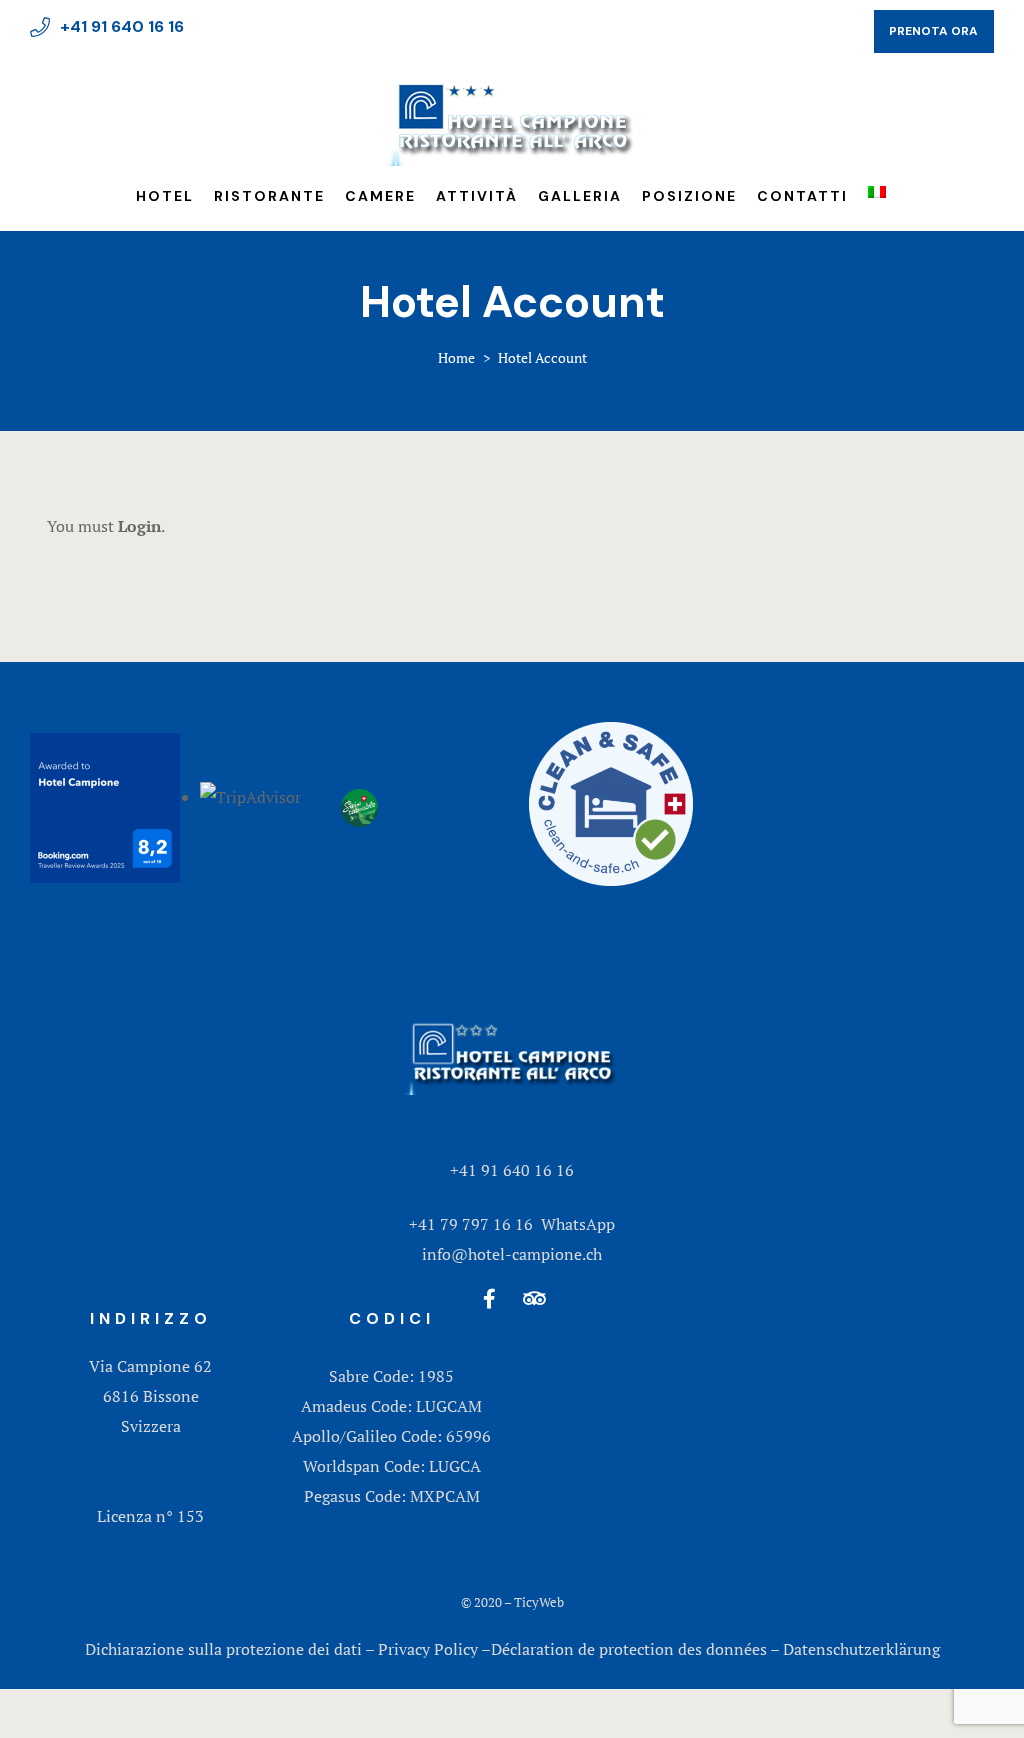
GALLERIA (580, 196)
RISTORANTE (269, 196)
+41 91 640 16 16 (512, 1170)
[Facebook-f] (490, 1299)
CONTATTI (802, 196)
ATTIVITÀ (477, 196)
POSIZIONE (689, 196)
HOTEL (165, 196)
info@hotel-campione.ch (512, 1254)
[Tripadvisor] (535, 1299)
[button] (934, 31)
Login (139, 526)
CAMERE (380, 196)
